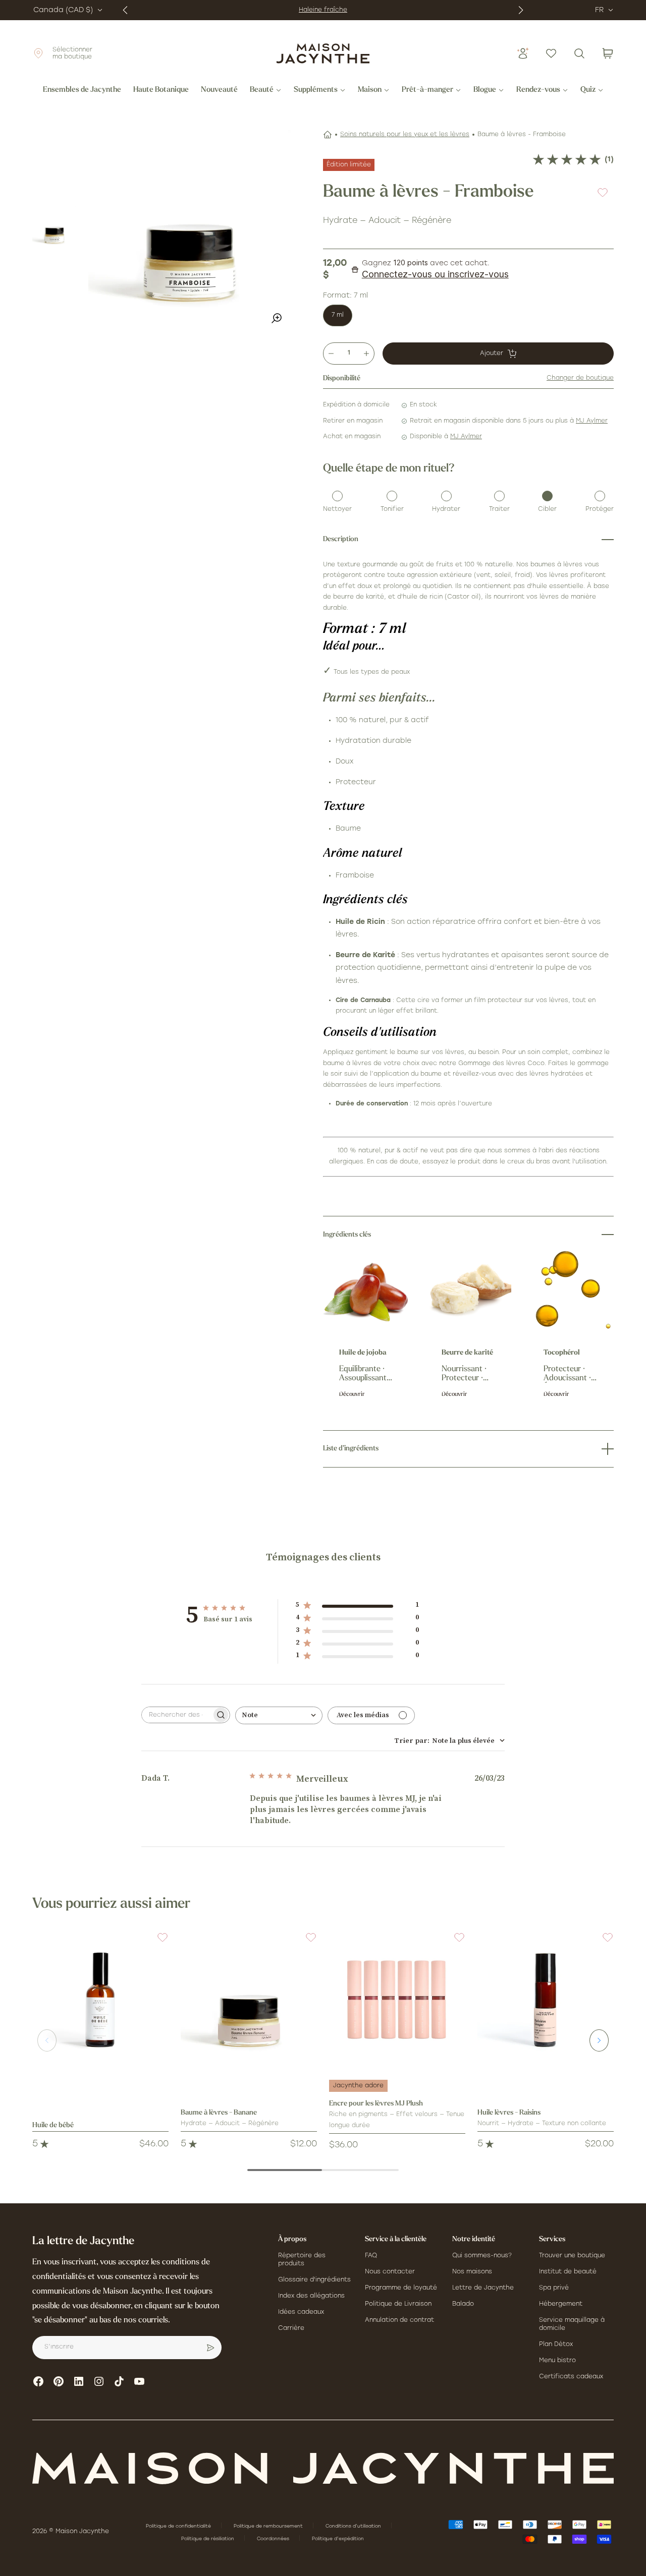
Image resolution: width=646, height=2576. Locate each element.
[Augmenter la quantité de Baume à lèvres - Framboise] (366, 354)
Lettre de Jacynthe (483, 2288)
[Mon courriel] (210, 2348)
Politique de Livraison (398, 2304)
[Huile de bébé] (100, 2000)
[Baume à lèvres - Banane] (249, 2000)
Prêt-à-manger (427, 90)
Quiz (588, 90)
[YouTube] (139, 2381)
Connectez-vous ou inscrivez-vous (435, 274)
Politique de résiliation (208, 2539)
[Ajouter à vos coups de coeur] (603, 192)
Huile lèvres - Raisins (509, 2113)
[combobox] (279, 1715)
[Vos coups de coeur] (551, 53)
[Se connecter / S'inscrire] (523, 53)
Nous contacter (390, 2272)
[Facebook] (38, 2381)
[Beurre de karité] (469, 1290)
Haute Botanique (161, 90)
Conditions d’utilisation (354, 2526)
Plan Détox (556, 2345)
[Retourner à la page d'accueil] (323, 2468)
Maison (370, 90)
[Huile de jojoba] (366, 1290)
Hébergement (561, 2304)
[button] (156, 1944)
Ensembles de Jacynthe (82, 90)
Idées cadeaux (301, 2312)
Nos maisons (472, 2272)
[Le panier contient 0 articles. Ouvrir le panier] (608, 53)
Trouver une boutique (572, 2256)
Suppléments (316, 90)
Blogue (485, 90)
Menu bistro (557, 2361)
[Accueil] (328, 135)
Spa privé (554, 2288)
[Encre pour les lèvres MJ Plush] (397, 2000)
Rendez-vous (538, 90)
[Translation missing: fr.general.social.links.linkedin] (79, 2381)
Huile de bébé (53, 2125)
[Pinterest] (59, 2381)
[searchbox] (177, 1715)
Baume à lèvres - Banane (219, 2113)
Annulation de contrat (399, 2320)
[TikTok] (119, 2381)
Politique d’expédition (338, 2539)
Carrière (291, 2328)
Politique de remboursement (269, 2526)
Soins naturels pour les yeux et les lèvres (405, 135)
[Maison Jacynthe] (323, 53)
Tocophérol (562, 1353)
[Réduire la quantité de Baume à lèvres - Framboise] (331, 354)
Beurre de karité (467, 1353)
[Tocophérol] (571, 1290)
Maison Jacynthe (82, 2532)
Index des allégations (311, 2296)
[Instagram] (99, 2381)
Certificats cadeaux (571, 2377)
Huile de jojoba (363, 1353)
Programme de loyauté (401, 2288)
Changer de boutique (580, 378)
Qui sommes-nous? (482, 2256)
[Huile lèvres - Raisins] (546, 2000)
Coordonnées (274, 2539)
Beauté (262, 90)
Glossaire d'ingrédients (314, 2280)
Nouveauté (219, 90)
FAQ (371, 2256)
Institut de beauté (568, 2272)
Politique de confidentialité (179, 2526)
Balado (463, 2304)
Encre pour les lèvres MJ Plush (376, 2104)
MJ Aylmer (592, 421)
